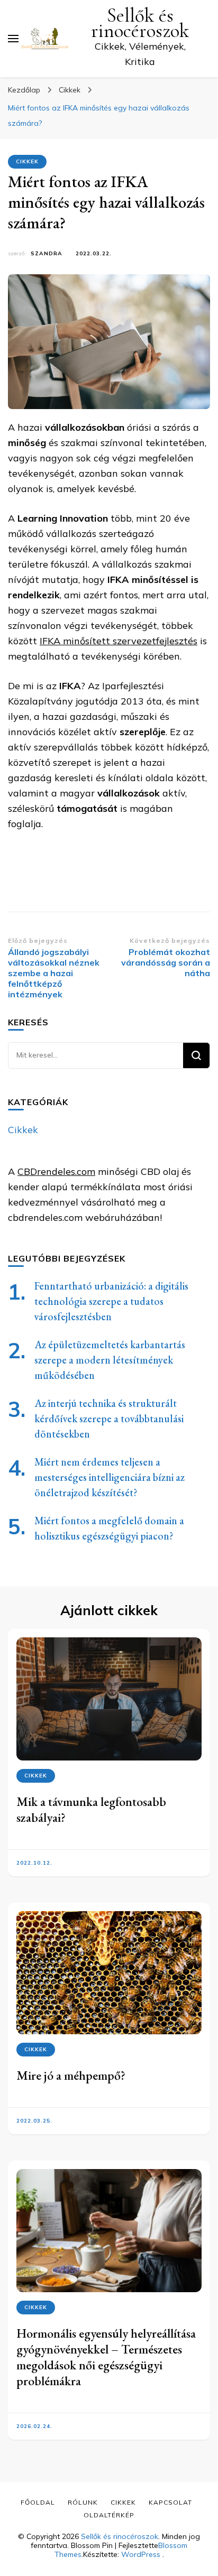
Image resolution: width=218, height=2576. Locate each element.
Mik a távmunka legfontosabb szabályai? (91, 1809)
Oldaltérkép (109, 2515)
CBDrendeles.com (56, 1171)
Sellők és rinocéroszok (140, 23)
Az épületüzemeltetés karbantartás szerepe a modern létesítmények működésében (110, 1360)
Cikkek (27, 161)
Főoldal (38, 2502)
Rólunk (83, 2502)
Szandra (47, 253)
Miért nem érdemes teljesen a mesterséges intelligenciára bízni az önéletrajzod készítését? (110, 1477)
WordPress (141, 2554)
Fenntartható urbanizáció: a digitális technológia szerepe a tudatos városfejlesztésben (111, 1301)
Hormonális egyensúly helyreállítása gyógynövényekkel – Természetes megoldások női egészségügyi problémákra (106, 2357)
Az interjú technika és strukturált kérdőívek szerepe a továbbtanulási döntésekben (109, 1419)
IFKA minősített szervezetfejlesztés (119, 641)
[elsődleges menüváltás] (13, 39)
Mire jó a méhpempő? (71, 2075)
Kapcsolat (170, 2502)
